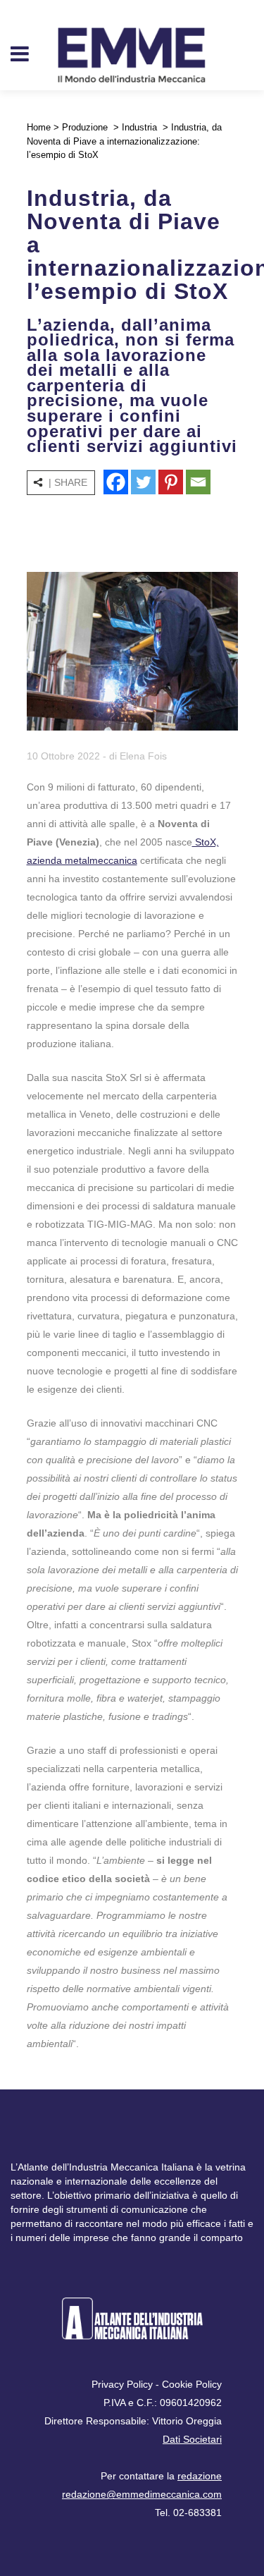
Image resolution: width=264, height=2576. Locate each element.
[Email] (198, 482)
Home (39, 127)
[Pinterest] (171, 482)
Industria (139, 127)
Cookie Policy (192, 2384)
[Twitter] (143, 482)
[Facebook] (116, 482)
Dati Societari (192, 2439)
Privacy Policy (122, 2384)
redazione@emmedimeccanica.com (142, 2494)
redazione (200, 2476)
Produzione (85, 127)
